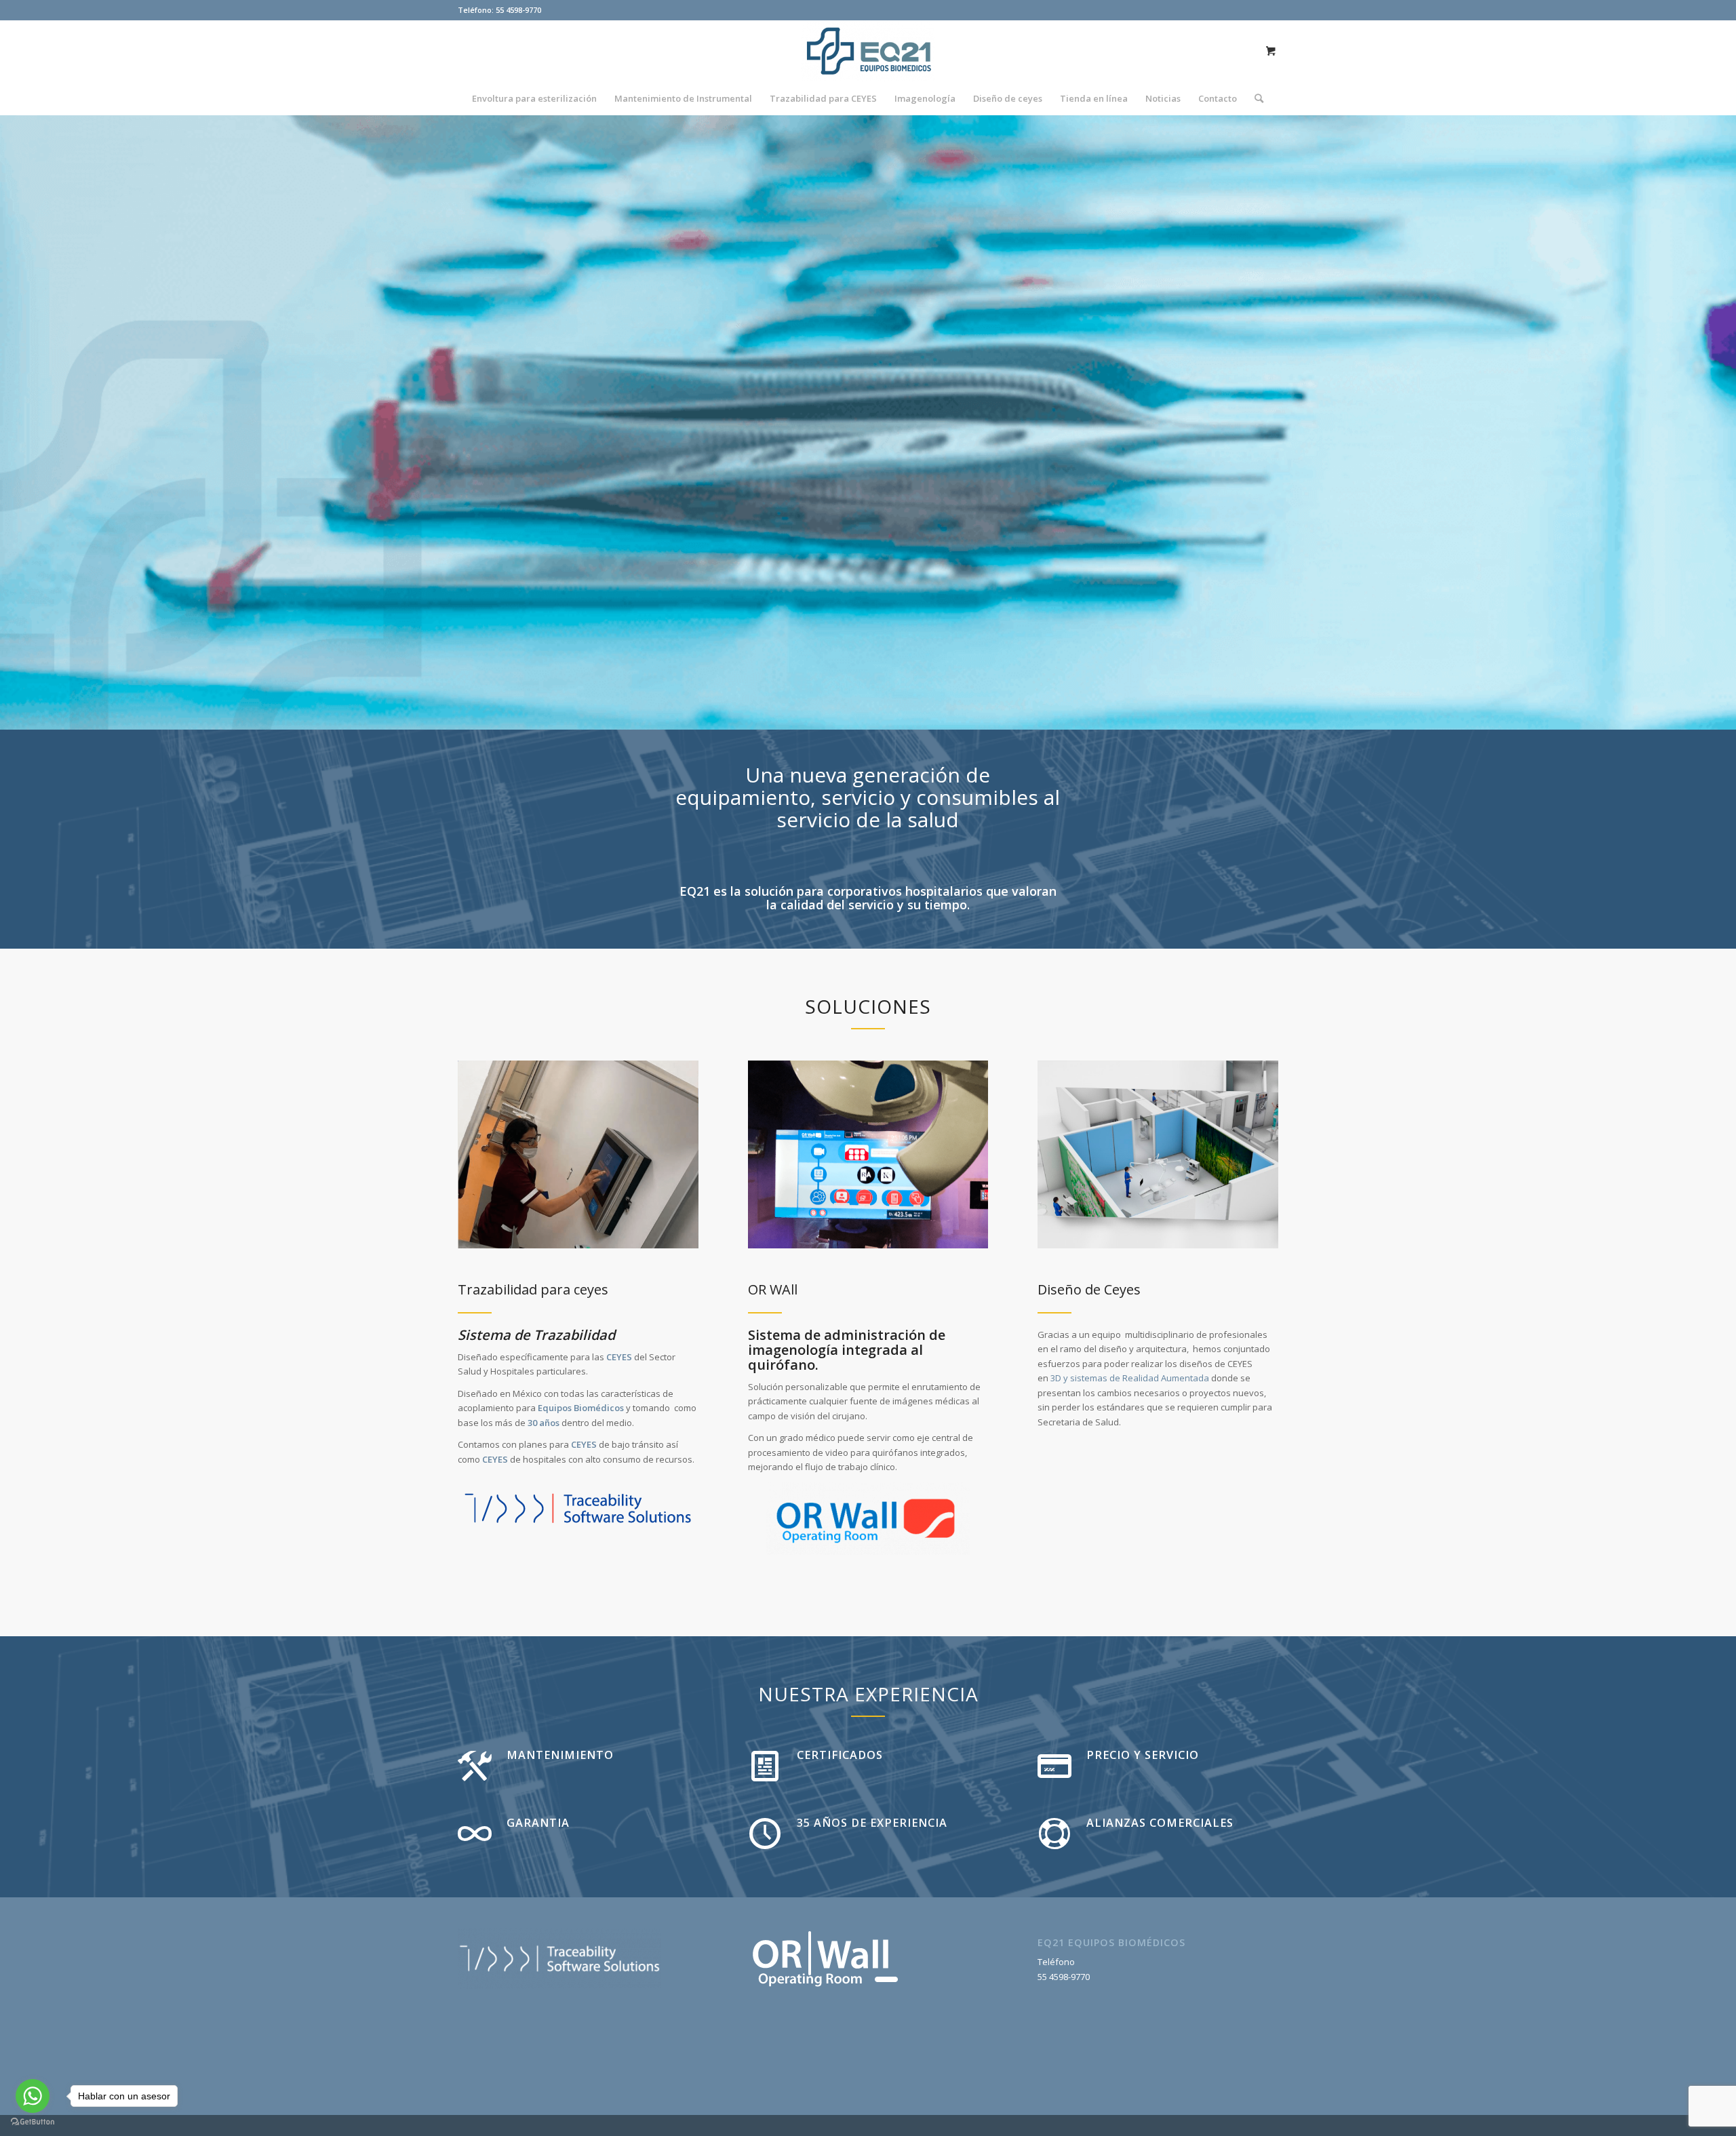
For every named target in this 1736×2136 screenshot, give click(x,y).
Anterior (31, 422)
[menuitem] (534, 98)
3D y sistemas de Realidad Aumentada (1130, 1378)
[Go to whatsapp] (33, 2096)
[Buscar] (1255, 98)
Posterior (1705, 422)
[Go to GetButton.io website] (33, 2122)
